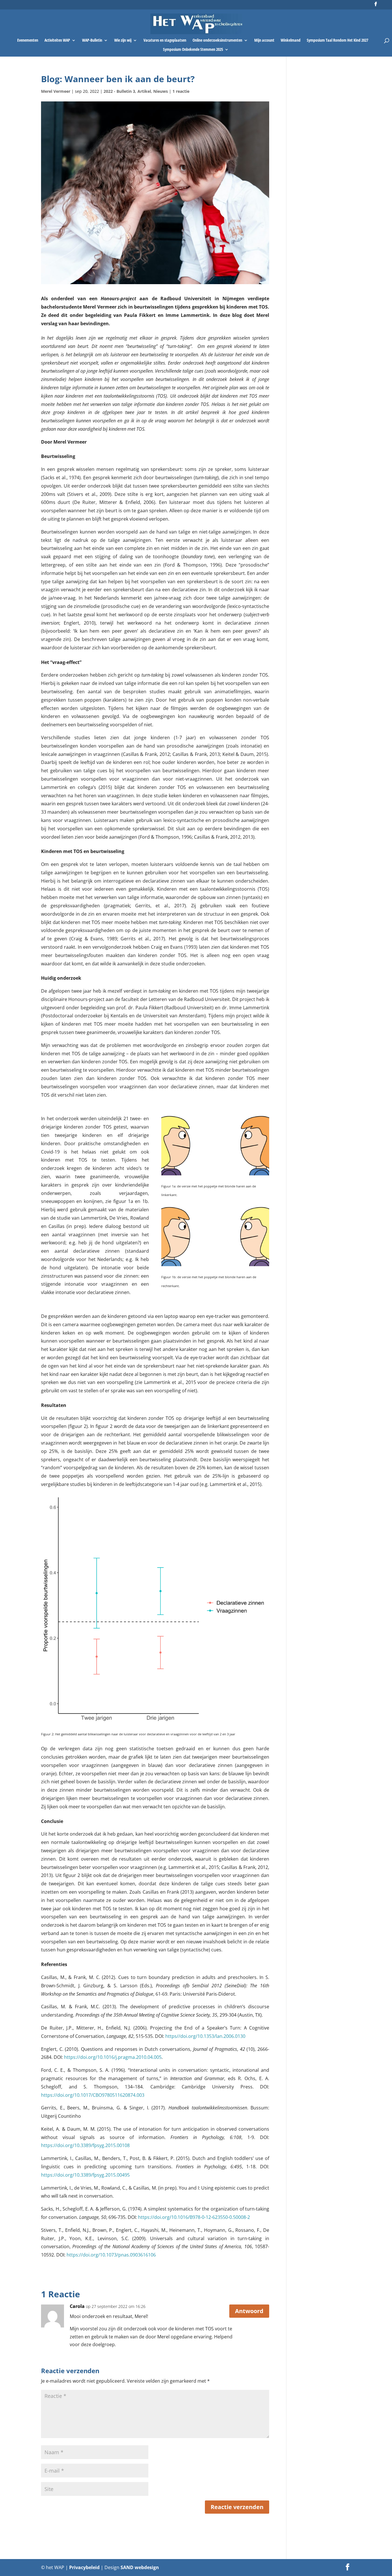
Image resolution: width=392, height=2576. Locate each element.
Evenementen (28, 41)
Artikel (144, 91)
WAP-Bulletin (92, 41)
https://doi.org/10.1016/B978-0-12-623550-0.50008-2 (194, 2217)
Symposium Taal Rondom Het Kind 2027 (337, 41)
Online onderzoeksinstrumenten (217, 41)
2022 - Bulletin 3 (119, 91)
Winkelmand (291, 41)
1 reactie (181, 91)
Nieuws (161, 91)
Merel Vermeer (56, 91)
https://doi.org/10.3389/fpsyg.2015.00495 (85, 2175)
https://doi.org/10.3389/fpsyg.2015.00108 (85, 2145)
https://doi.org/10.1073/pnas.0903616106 (111, 2255)
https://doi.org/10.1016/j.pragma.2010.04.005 (113, 2057)
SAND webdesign (140, 2567)
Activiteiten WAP (57, 41)
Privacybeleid (85, 2567)
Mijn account (264, 41)
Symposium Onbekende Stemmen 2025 (193, 50)
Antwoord (249, 2311)
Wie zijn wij (123, 41)
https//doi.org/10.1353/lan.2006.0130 (205, 2036)
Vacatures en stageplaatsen (165, 41)
